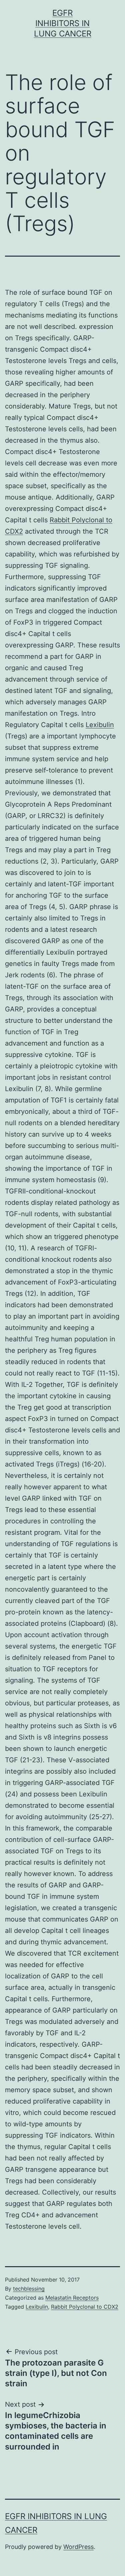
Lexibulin (100, 725)
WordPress (78, 2547)
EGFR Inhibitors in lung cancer (63, 23)
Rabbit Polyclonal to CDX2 (85, 2307)
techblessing (29, 2289)
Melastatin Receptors (72, 2298)
